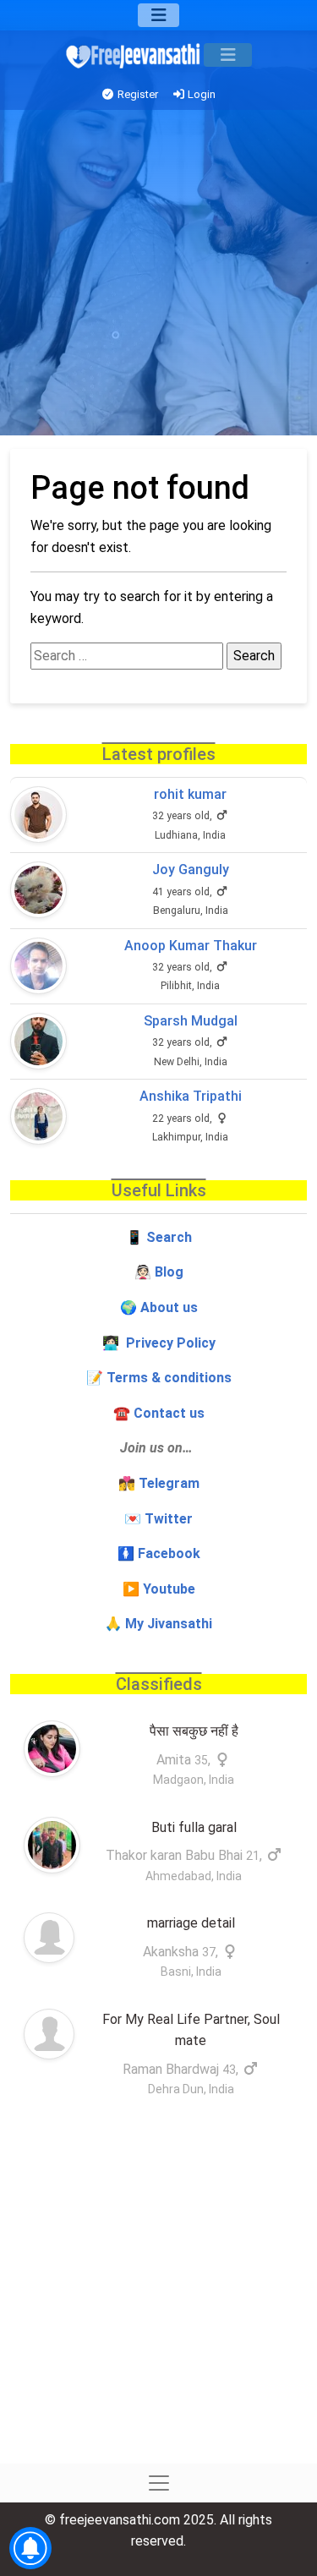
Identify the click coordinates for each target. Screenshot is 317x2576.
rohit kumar (190, 794)
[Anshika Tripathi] (38, 1116)
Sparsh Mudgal (191, 1021)
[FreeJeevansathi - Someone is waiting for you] (134, 55)
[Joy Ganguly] (38, 890)
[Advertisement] (158, 277)
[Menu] (158, 15)
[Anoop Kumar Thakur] (38, 966)
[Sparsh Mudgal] (38, 1041)
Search (169, 1237)
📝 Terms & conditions (159, 1378)
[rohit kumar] (38, 815)
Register (137, 94)
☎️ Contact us (159, 1413)
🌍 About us (159, 1307)
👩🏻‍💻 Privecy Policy (159, 1343)
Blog (169, 1272)
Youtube (169, 1589)
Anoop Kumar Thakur (191, 946)
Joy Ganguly (191, 870)
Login (200, 94)
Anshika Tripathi (191, 1096)
